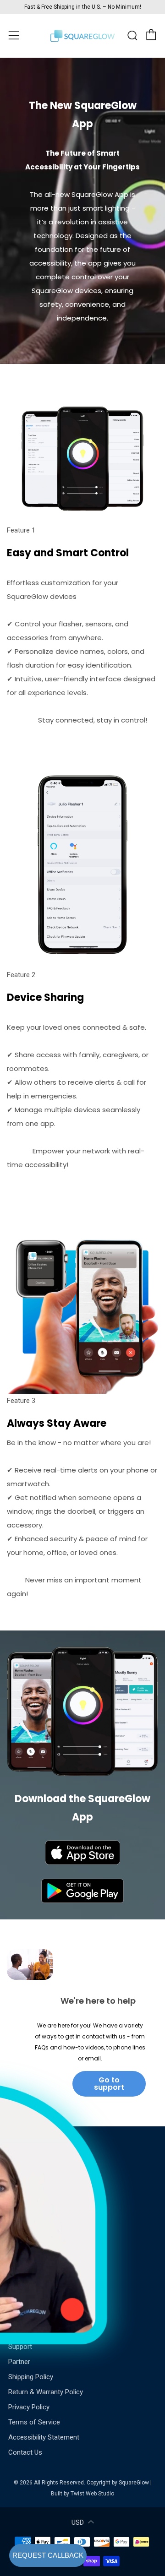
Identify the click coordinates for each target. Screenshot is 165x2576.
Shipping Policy (31, 2377)
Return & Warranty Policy (46, 2392)
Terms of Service (34, 2422)
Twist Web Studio (92, 2494)
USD (78, 2522)
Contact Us (25, 2452)
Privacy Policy (29, 2407)
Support (20, 2347)
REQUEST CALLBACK (48, 2555)
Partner (19, 2362)
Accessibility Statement (44, 2437)
